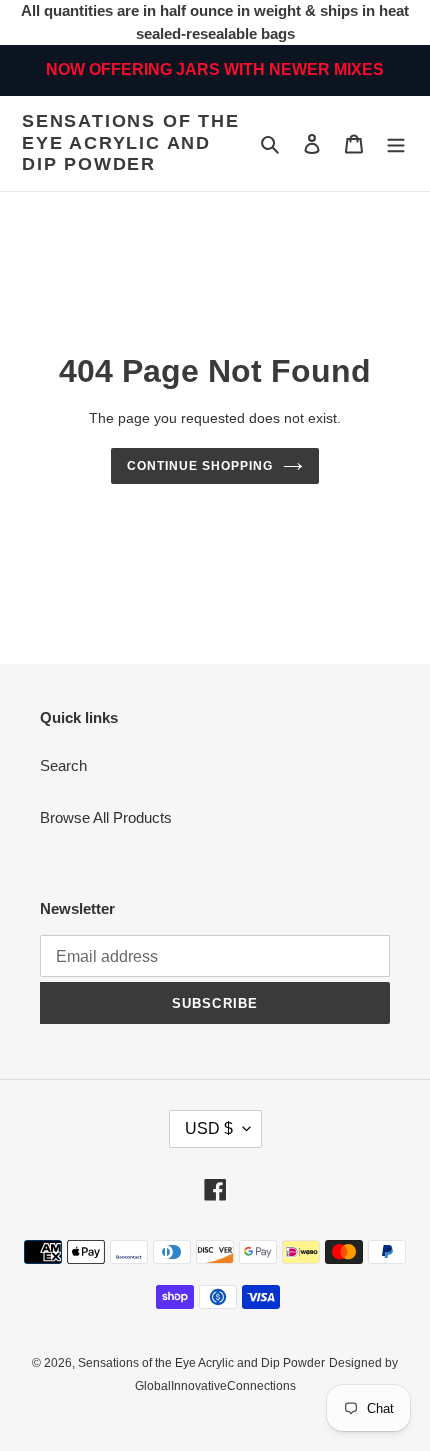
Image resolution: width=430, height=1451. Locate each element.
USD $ (209, 1128)
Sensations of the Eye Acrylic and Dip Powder (131, 142)
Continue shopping (200, 466)
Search (63, 765)
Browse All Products (106, 817)
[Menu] (396, 143)
